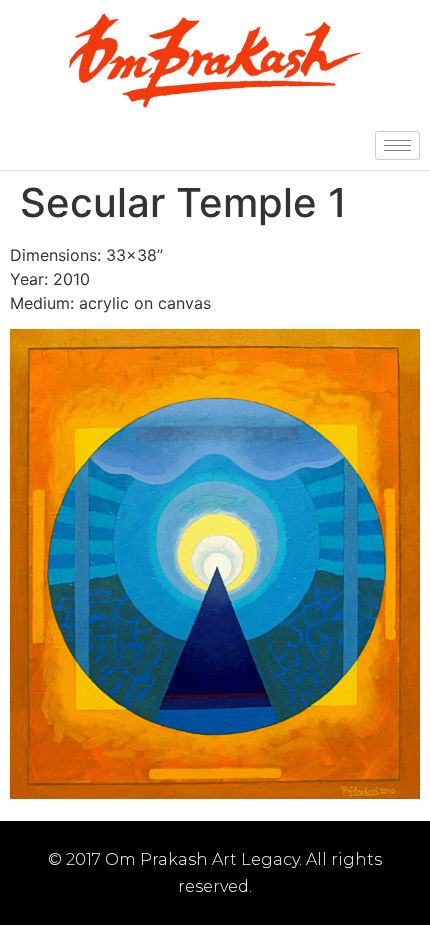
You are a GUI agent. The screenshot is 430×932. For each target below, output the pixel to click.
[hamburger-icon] (397, 145)
